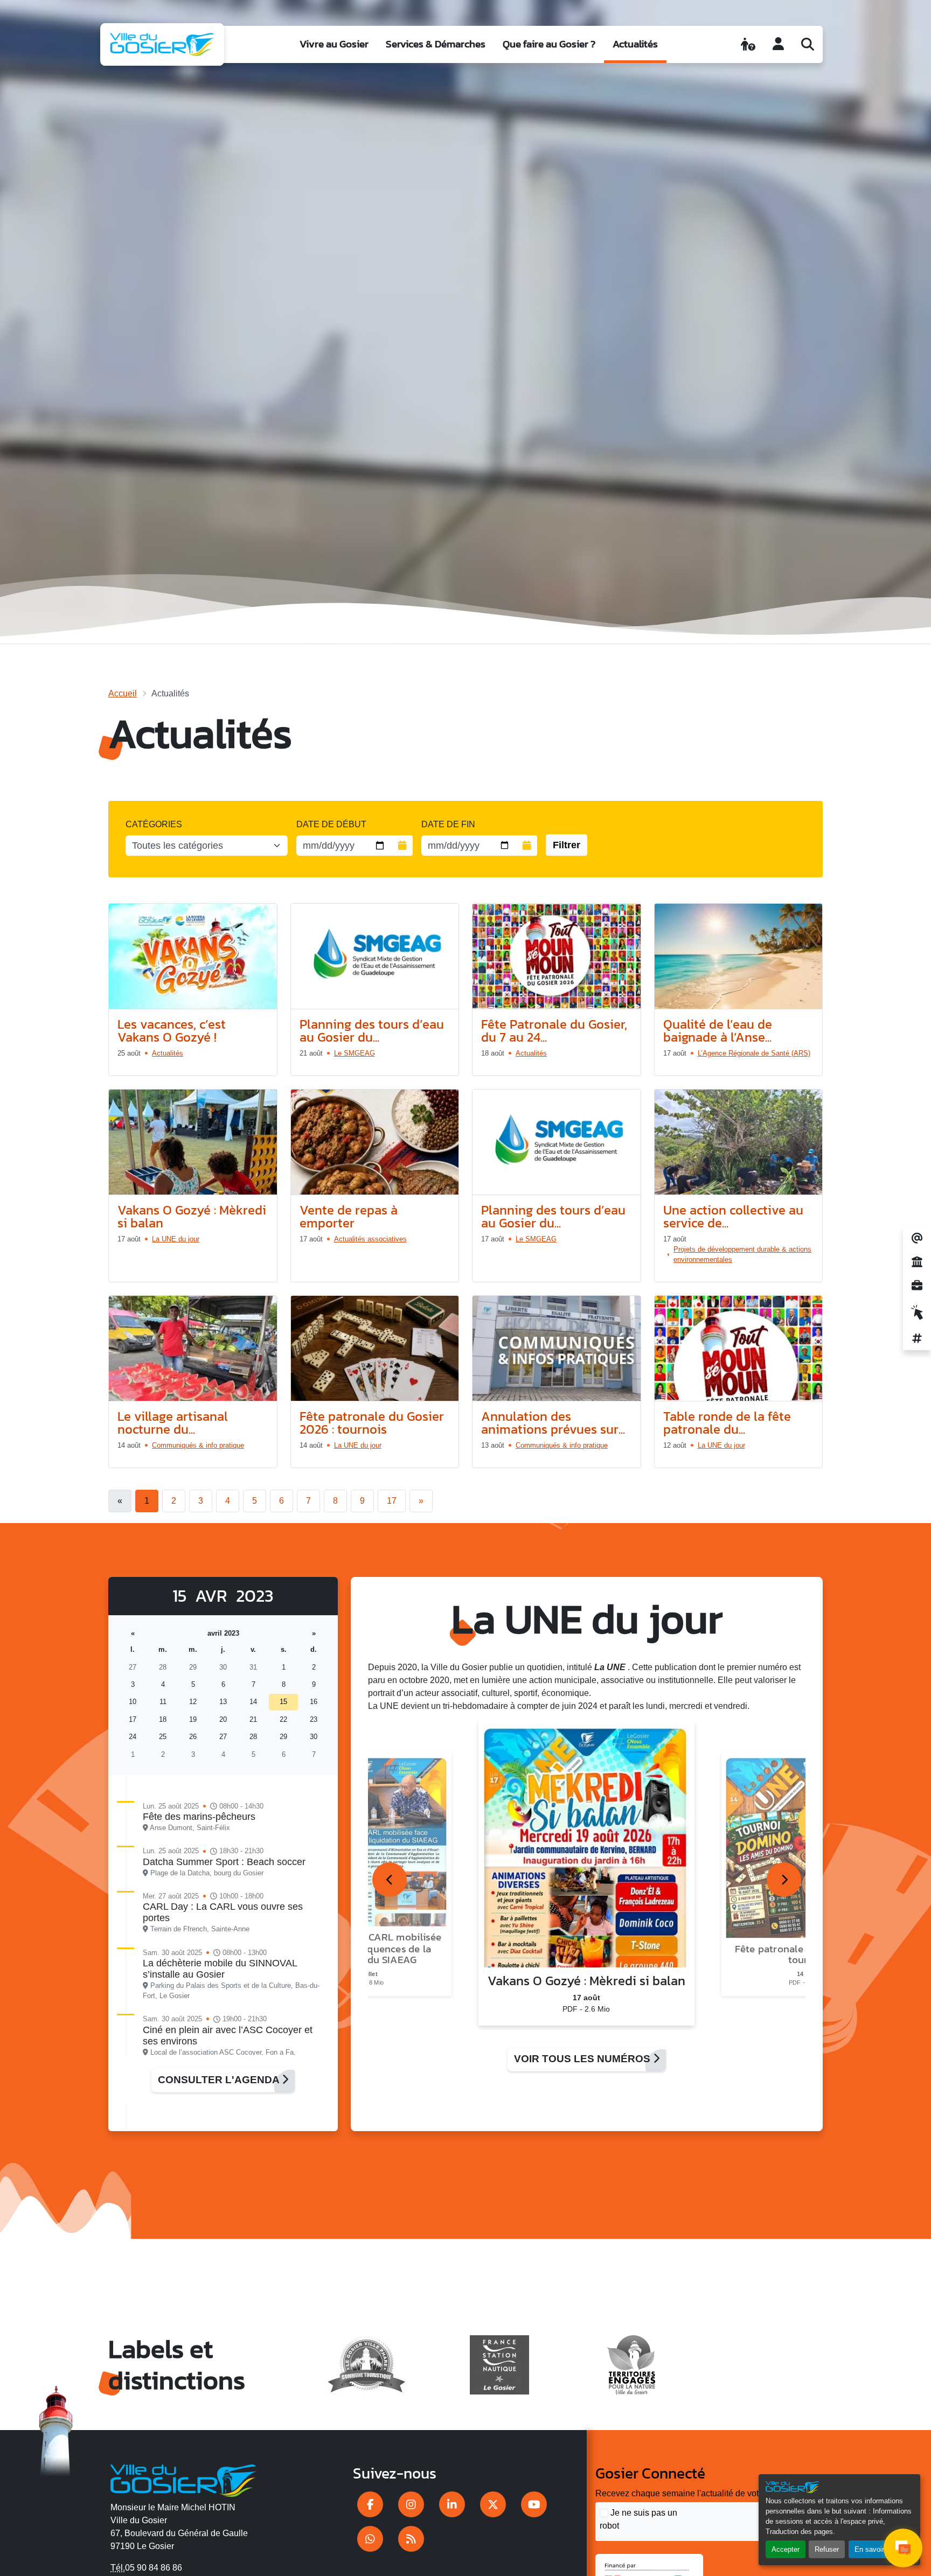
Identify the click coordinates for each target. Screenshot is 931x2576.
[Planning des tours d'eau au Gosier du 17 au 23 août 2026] (557, 1142)
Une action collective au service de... (733, 1216)
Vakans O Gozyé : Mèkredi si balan (192, 1216)
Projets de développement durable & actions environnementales (742, 1254)
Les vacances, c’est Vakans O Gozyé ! (172, 1031)
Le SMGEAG (355, 1053)
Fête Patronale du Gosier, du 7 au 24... (554, 1031)
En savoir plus (877, 2549)
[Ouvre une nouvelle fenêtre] (370, 2504)
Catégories (154, 824)
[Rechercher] (808, 44)
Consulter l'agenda (220, 2080)
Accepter (786, 2549)
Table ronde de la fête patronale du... (727, 1423)
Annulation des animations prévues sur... (553, 1423)
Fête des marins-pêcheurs (199, 1817)
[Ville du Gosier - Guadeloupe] (183, 2479)
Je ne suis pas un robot (638, 2519)
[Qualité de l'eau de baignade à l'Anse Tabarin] (739, 957)
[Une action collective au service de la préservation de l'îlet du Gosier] (739, 1142)
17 (392, 1501)
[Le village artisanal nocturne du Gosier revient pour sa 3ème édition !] (193, 1349)
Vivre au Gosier (334, 44)
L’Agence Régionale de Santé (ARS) (754, 1053)
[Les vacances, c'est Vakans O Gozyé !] (193, 957)
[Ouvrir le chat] (903, 2548)
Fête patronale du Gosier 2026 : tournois (372, 1423)
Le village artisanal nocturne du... (173, 1423)
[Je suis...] (748, 44)
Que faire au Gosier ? (549, 44)
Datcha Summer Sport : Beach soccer (224, 1862)
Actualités (635, 44)
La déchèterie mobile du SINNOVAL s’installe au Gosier (220, 1969)
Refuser (827, 2549)
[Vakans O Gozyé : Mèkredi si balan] (193, 1142)
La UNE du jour (176, 1239)
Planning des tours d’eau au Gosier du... (372, 1031)
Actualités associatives (370, 1239)
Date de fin (448, 824)
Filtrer (567, 845)
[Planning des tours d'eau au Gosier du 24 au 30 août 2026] (375, 957)
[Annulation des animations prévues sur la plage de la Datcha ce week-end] (557, 1349)
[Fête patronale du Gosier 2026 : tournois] (375, 1349)
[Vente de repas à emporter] (375, 1142)
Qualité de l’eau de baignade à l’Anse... (718, 1031)
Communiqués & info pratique (198, 1445)
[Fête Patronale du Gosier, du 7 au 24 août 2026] (557, 957)
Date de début (331, 824)
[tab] (390, 1880)
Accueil (123, 693)
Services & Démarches (436, 44)
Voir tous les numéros (583, 2059)
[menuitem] (334, 44)
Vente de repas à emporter (349, 1216)
